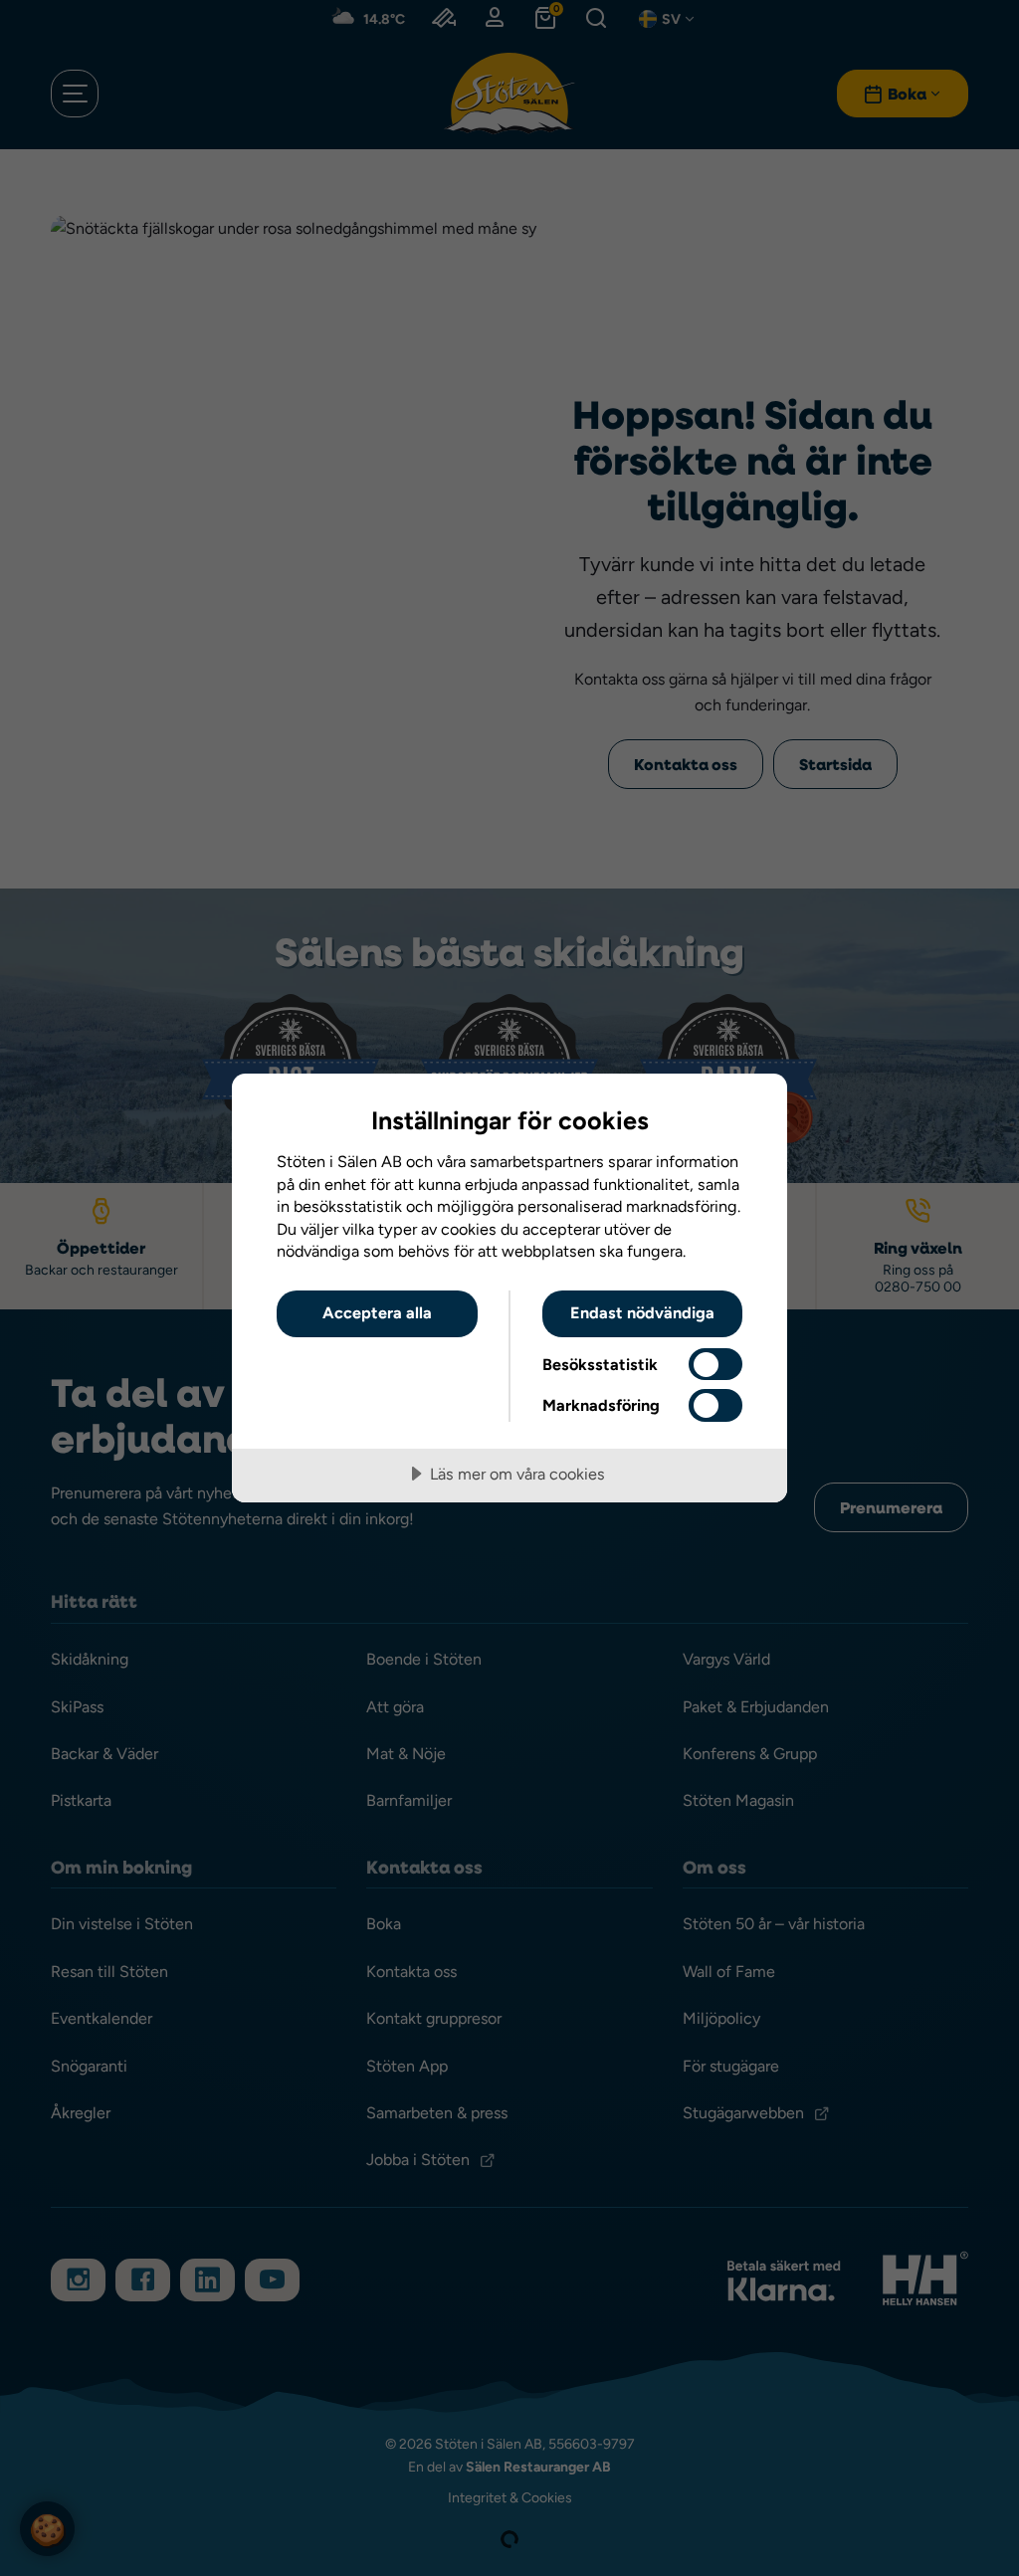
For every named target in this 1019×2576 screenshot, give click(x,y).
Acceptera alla (377, 1313)
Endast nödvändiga (642, 1313)
